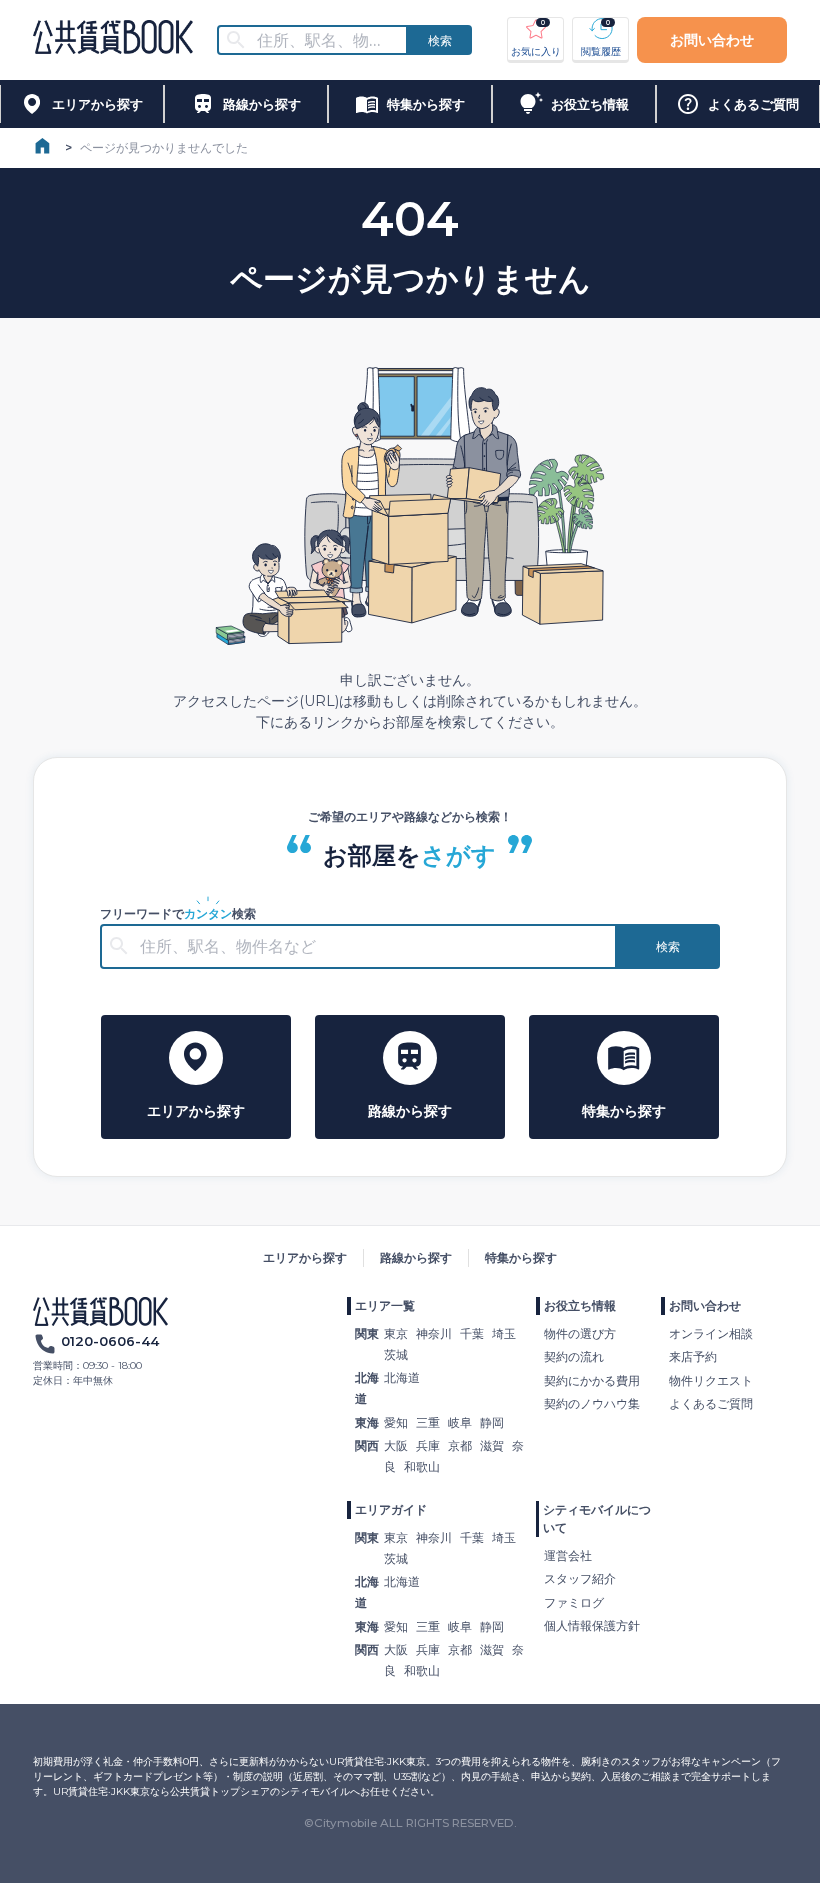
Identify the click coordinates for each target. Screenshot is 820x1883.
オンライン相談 (711, 1333)
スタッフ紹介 (580, 1578)
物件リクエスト (711, 1380)
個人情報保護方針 (592, 1625)
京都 (460, 1445)
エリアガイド (391, 1509)
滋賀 (492, 1445)
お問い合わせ (712, 40)
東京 (396, 1333)
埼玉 (504, 1333)
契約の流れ (574, 1356)
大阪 (396, 1445)
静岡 (492, 1422)
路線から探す (416, 1257)
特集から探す (521, 1257)
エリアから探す (305, 1257)
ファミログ (574, 1602)
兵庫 (428, 1445)
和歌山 (422, 1466)
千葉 (472, 1333)
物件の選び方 (580, 1333)
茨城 (396, 1354)
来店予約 (693, 1356)
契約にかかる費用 (592, 1380)
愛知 (396, 1422)
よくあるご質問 (711, 1403)
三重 (428, 1422)
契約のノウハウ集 (592, 1403)
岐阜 (460, 1422)
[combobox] (325, 40)
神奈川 (434, 1333)
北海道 (402, 1377)
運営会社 (568, 1555)
